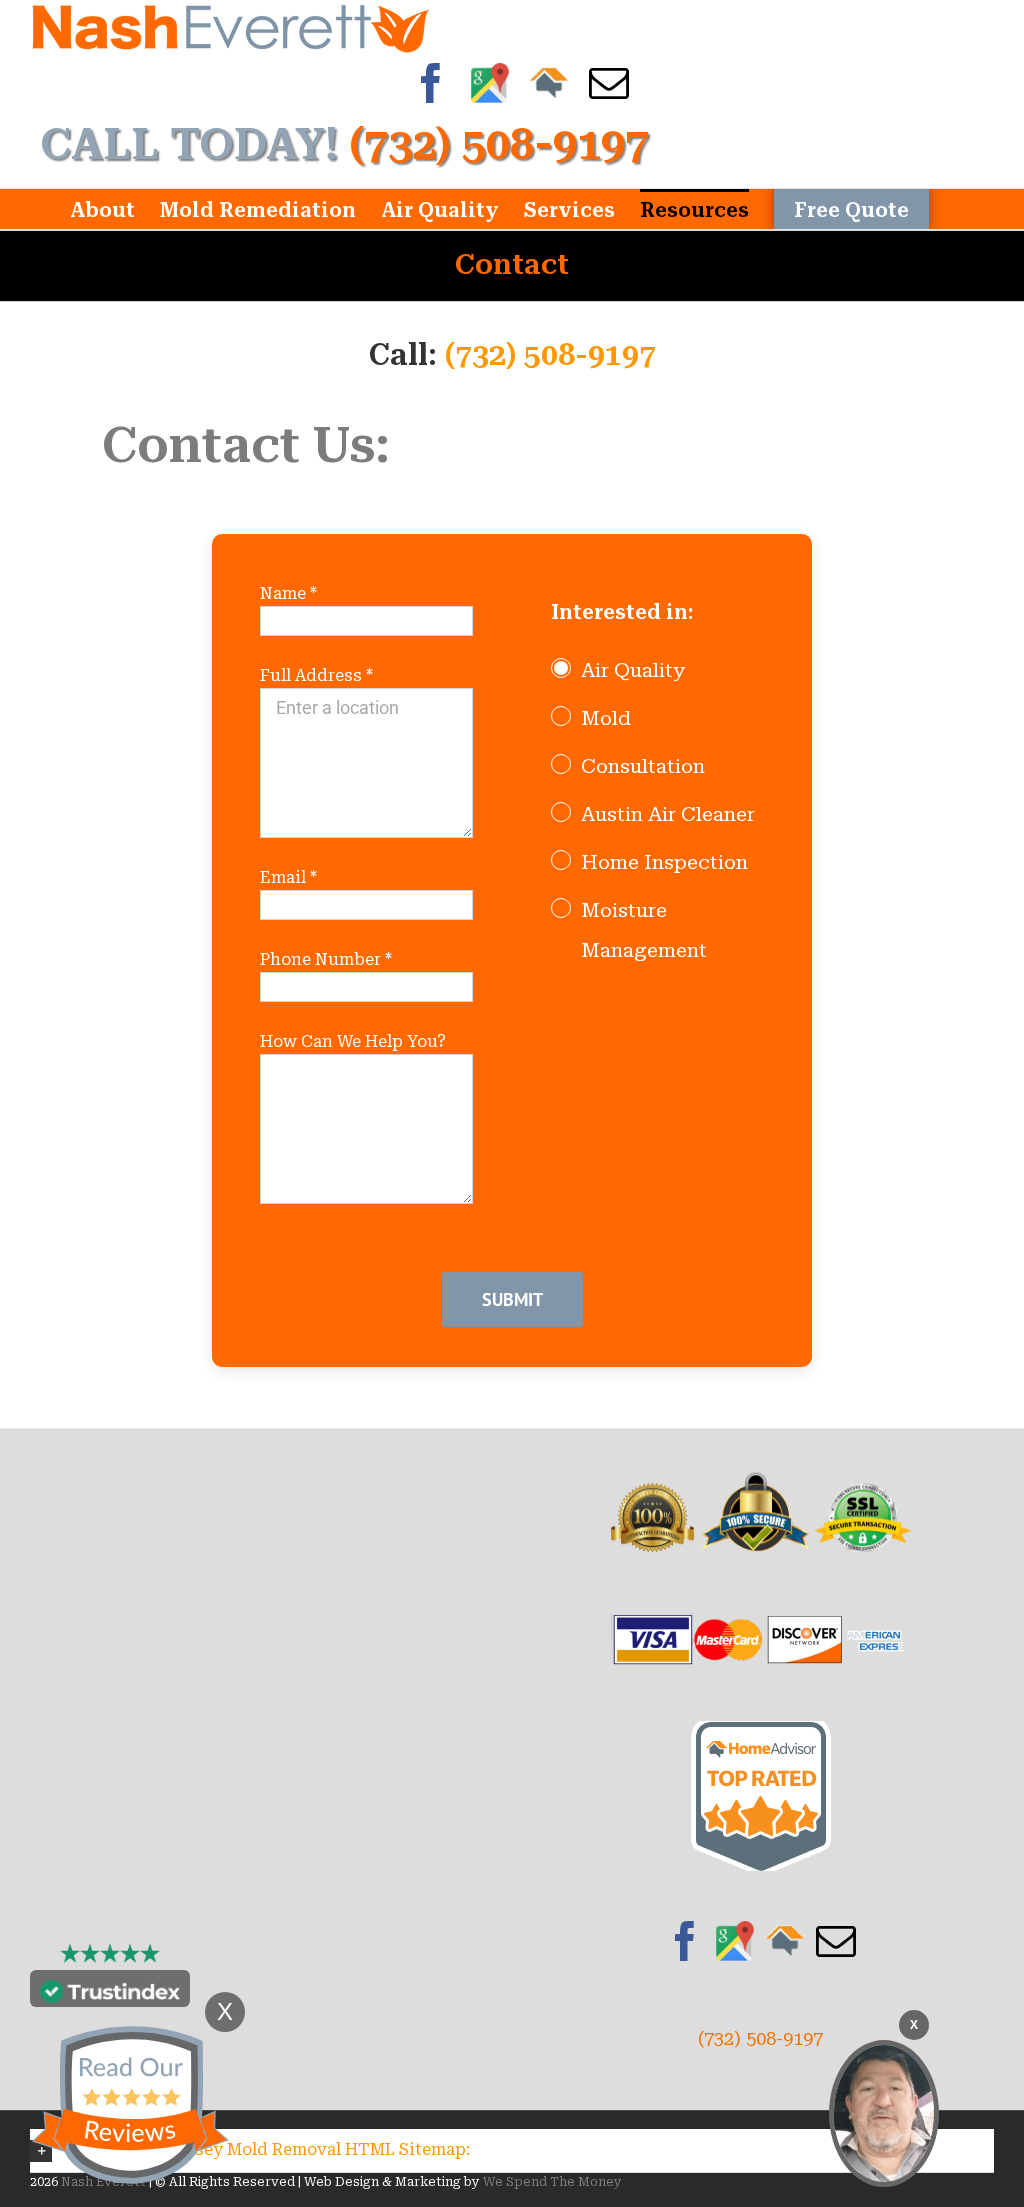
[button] (512, 2150)
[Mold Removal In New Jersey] (884, 2113)
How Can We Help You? (353, 1041)
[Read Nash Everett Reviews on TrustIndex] (110, 1993)
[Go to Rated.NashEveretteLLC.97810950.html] (761, 1734)
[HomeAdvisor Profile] (785, 1941)
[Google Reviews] (735, 1941)
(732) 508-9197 (550, 354)
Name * (288, 593)
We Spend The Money (552, 2182)
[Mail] (836, 1941)
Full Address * (316, 675)
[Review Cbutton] (130, 2105)
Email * (288, 877)
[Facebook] (685, 1941)
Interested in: (622, 612)
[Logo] (230, 26)
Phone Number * (326, 959)
